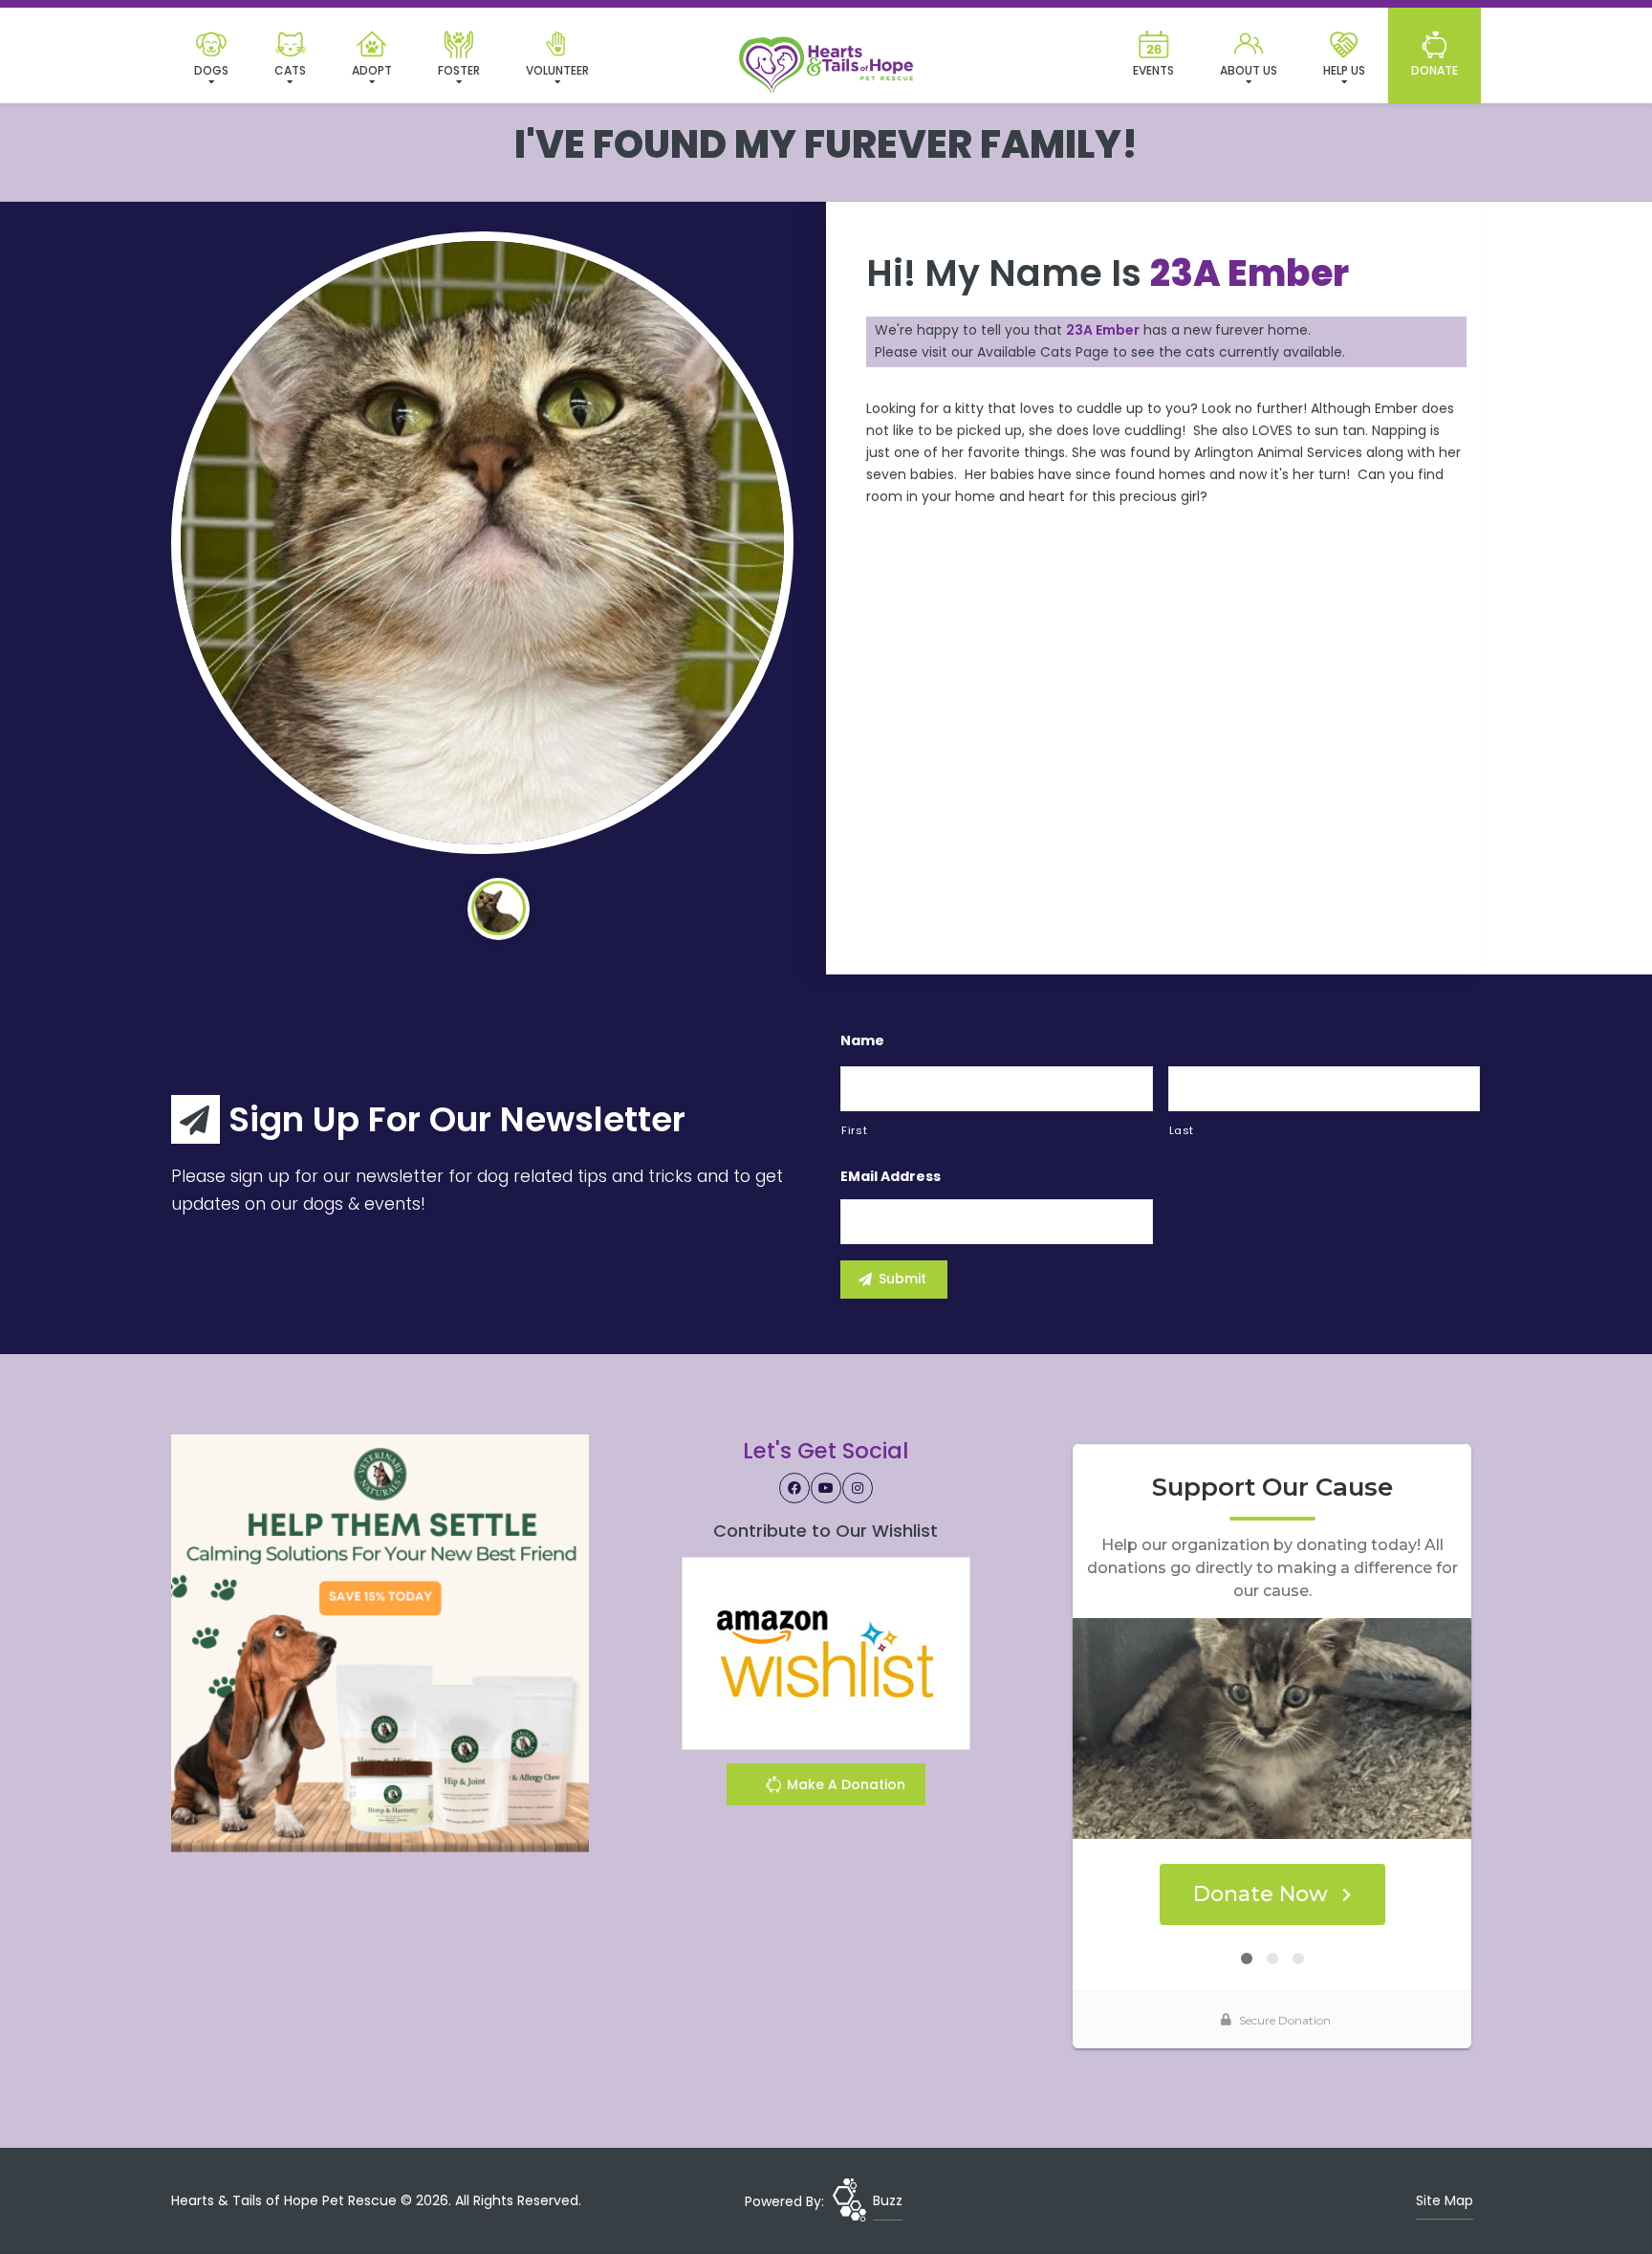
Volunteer (557, 70)
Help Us (1344, 70)
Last (1182, 1130)
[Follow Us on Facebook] (794, 1488)
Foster (459, 70)
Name (862, 1040)
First (854, 1130)
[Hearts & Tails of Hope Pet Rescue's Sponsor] (380, 1642)
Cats (290, 70)
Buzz (888, 2200)
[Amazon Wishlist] (826, 1652)
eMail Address (891, 1176)
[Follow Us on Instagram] (858, 1488)
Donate (1435, 70)
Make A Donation (844, 1784)
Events (1153, 70)
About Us (1249, 70)
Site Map (1445, 2200)
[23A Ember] (482, 543)
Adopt (372, 70)
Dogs (211, 70)
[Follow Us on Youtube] (826, 1488)
